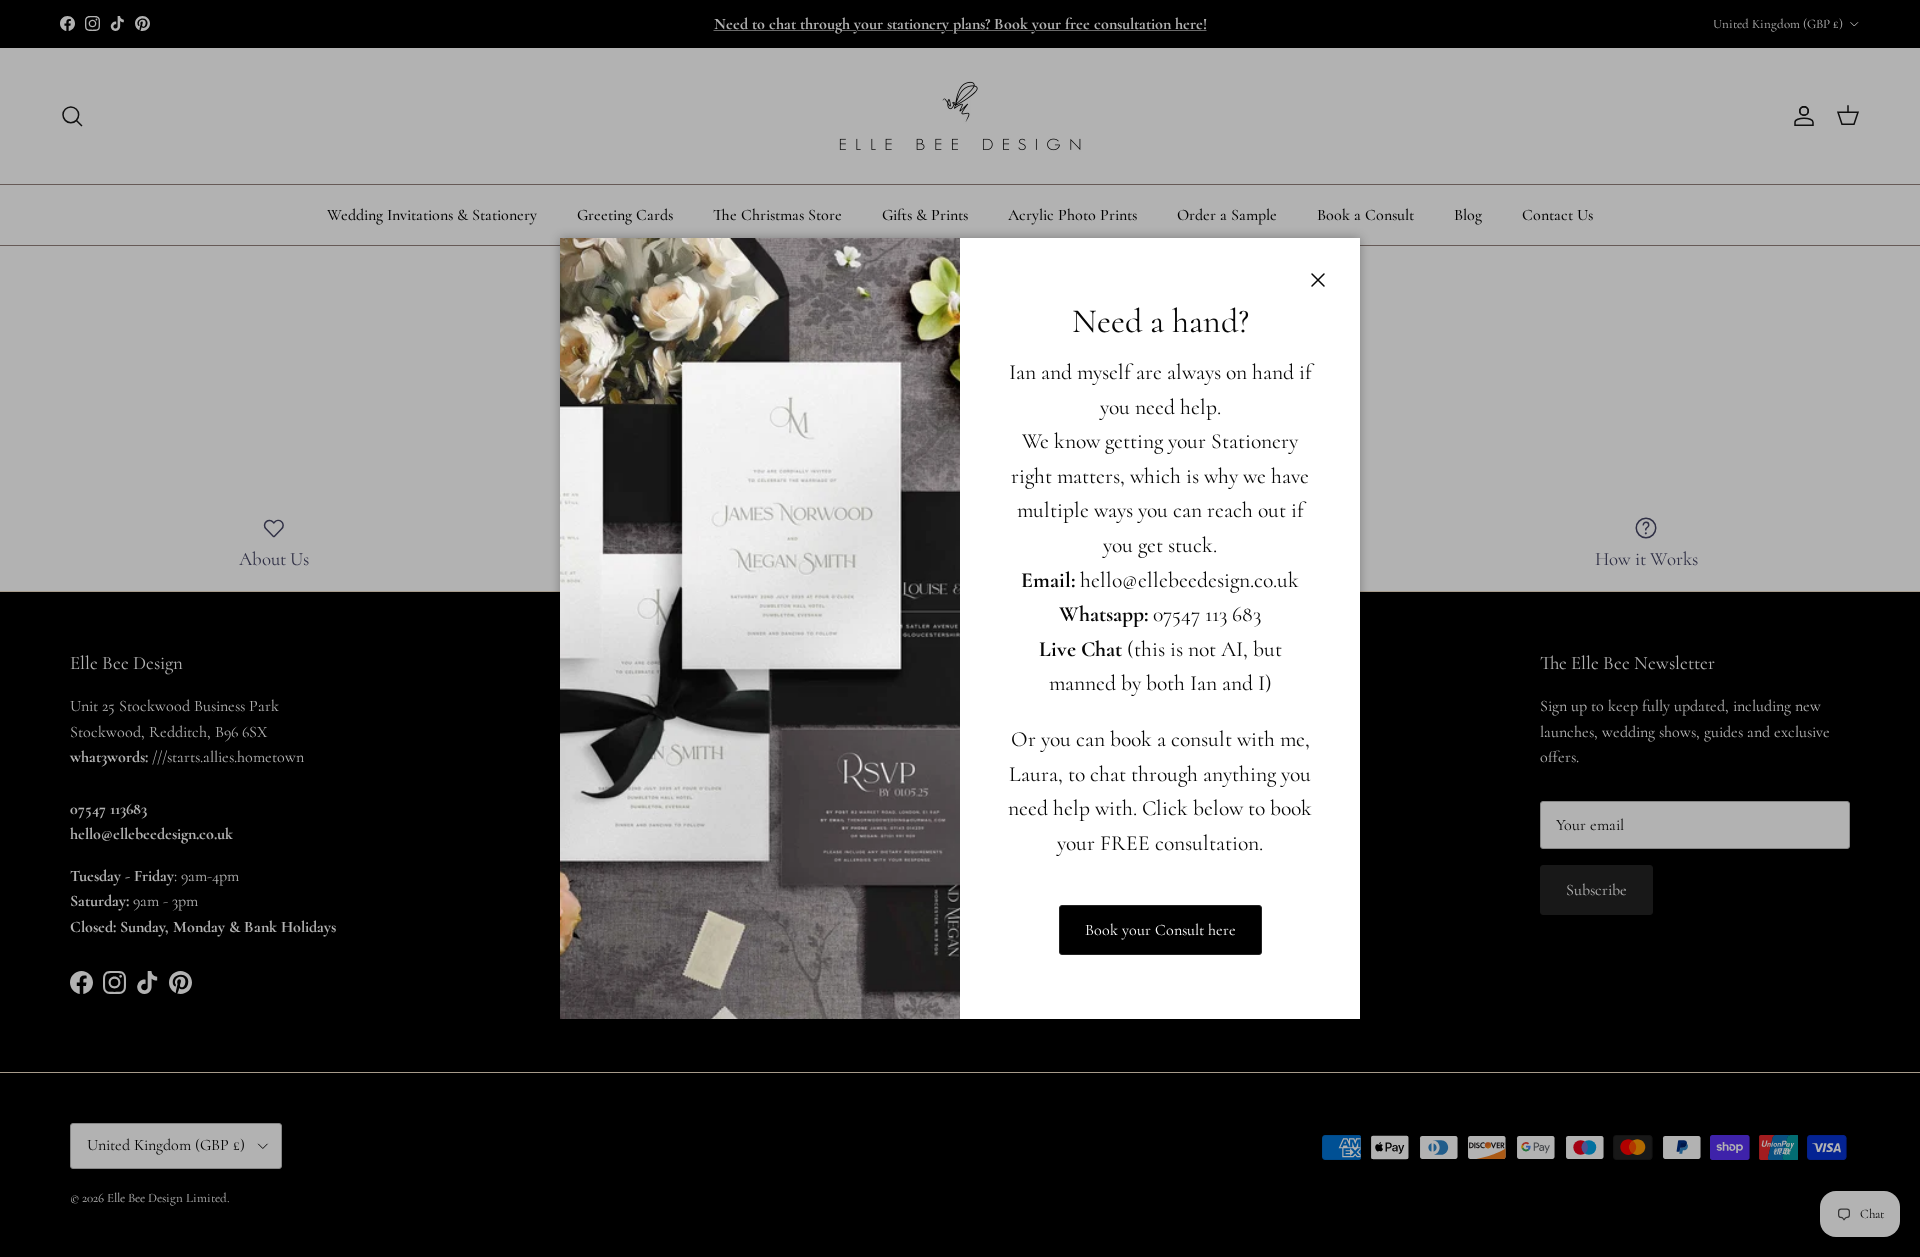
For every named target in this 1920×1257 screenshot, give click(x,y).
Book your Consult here (1160, 930)
